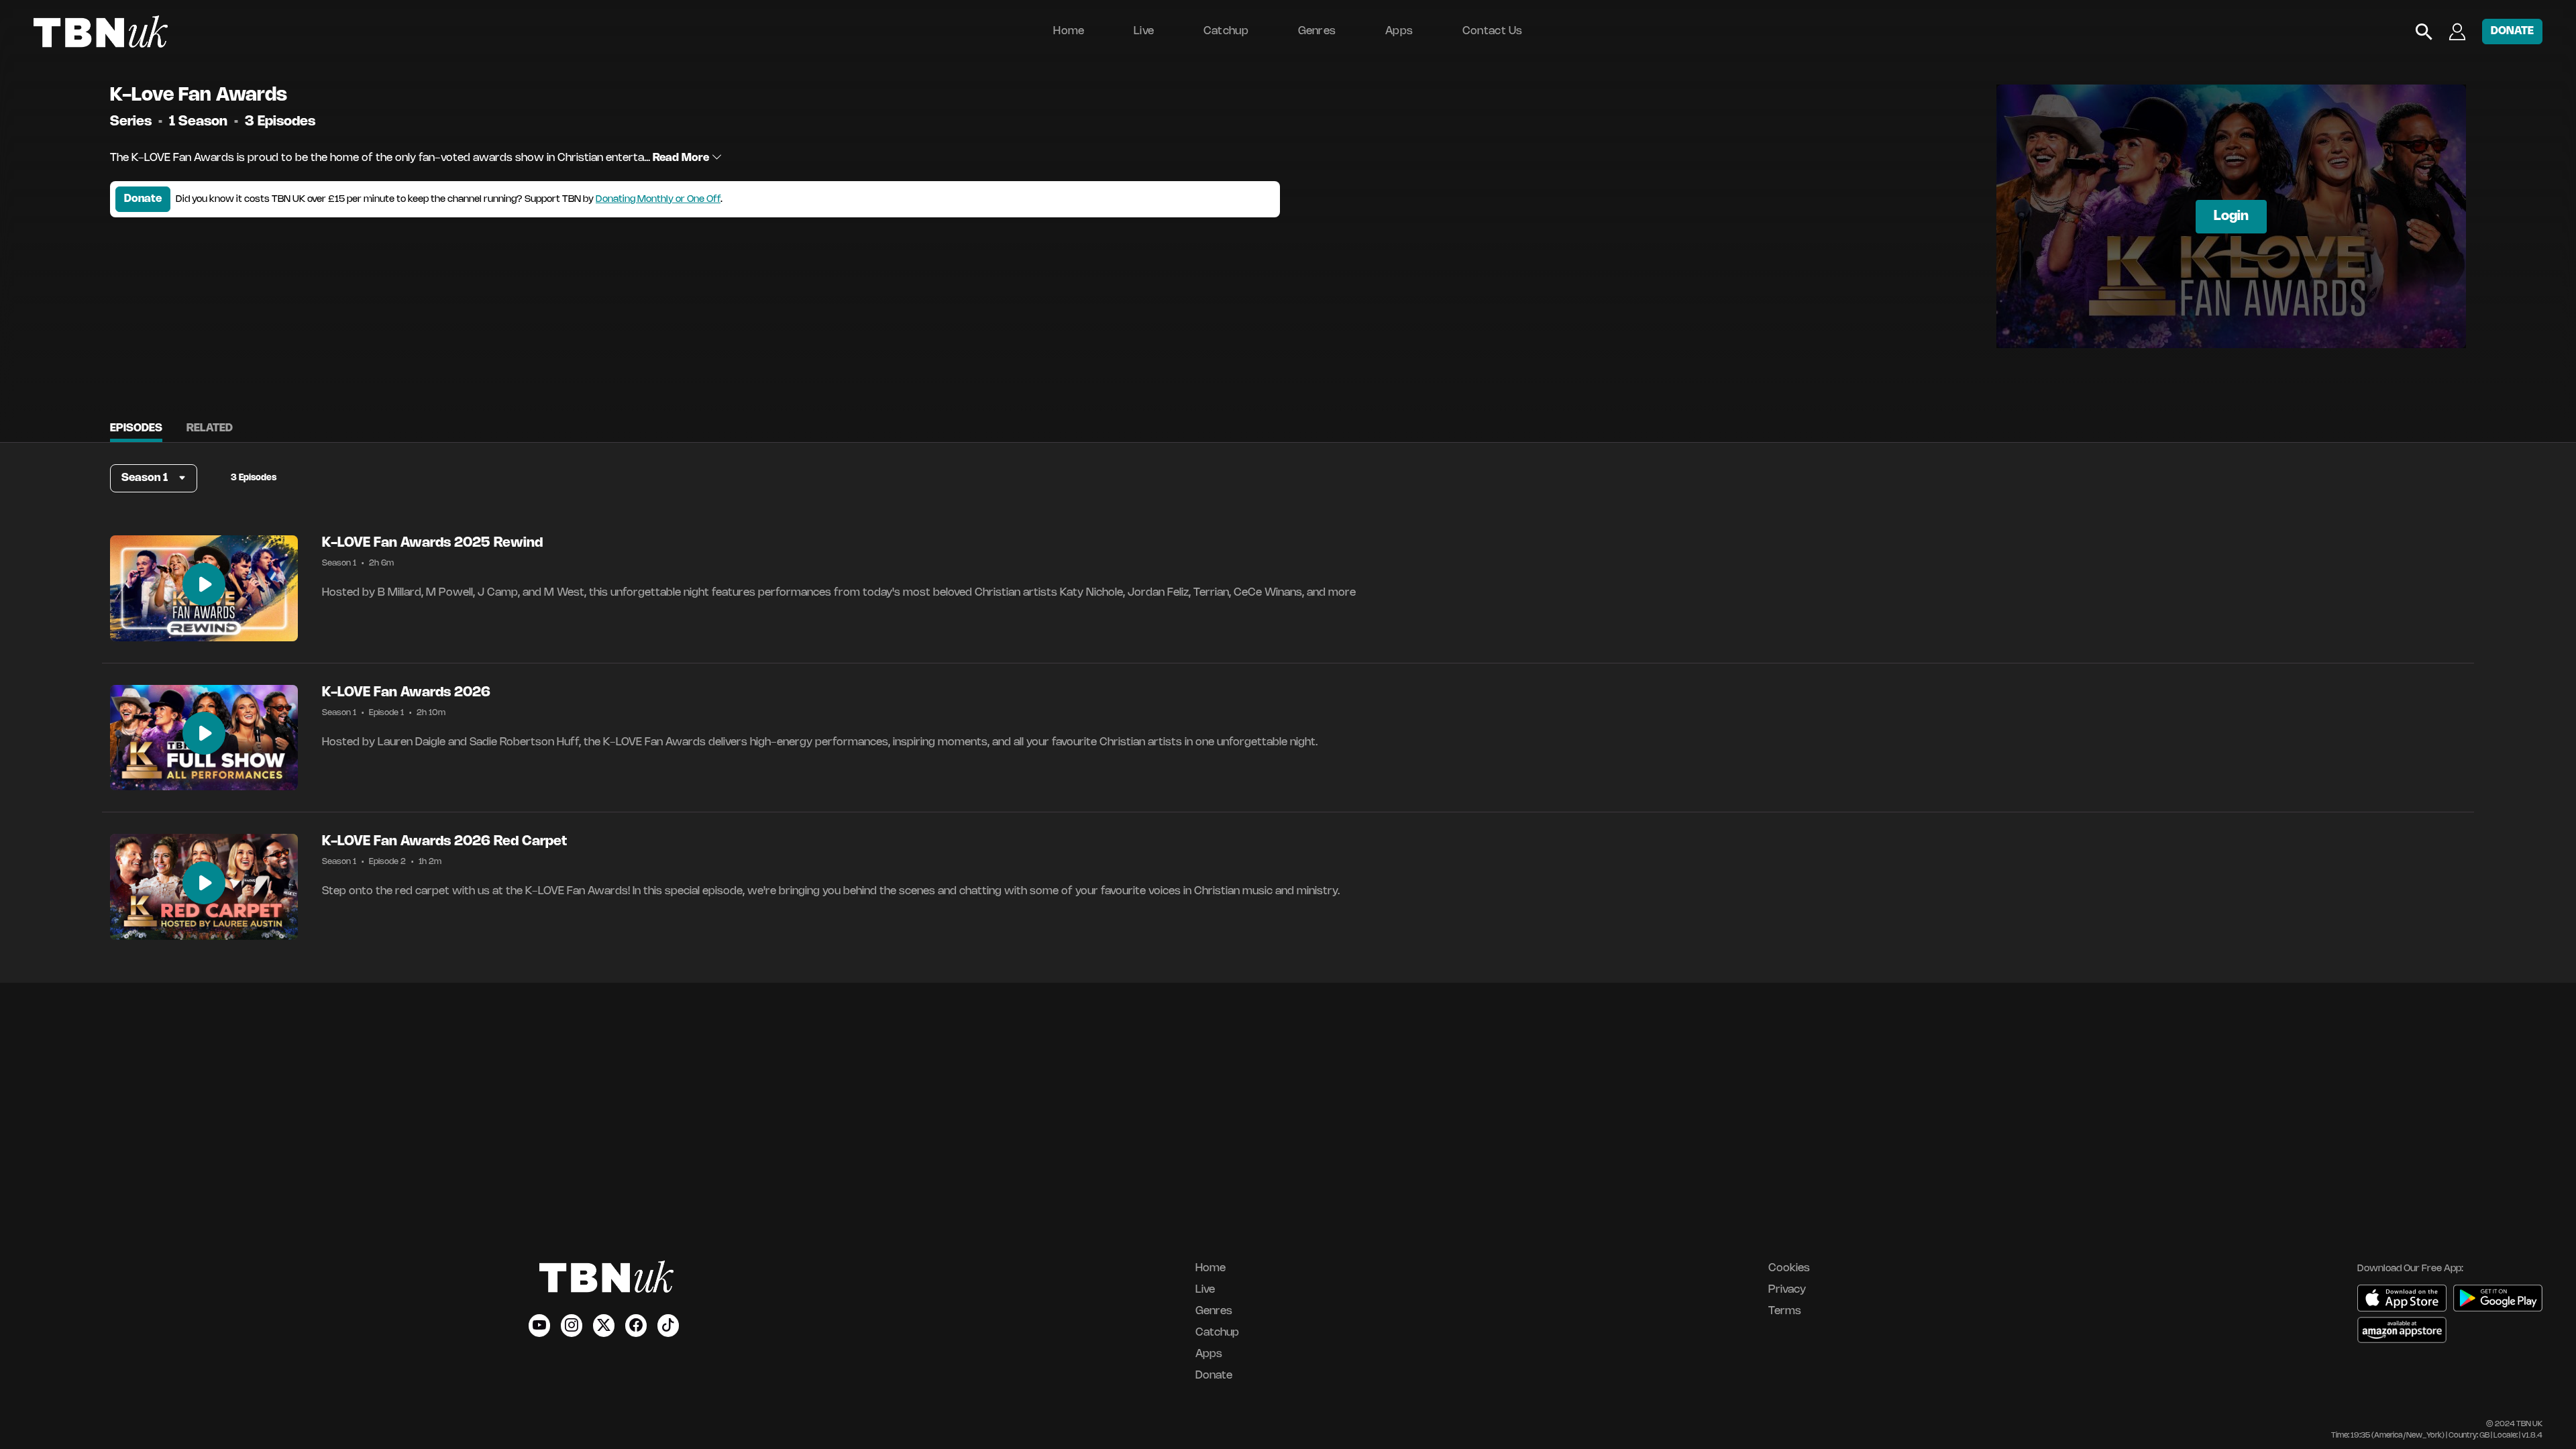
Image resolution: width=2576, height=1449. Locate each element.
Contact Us (1493, 31)
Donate (143, 199)
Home (1069, 31)
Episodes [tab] (136, 428)
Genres (1317, 31)
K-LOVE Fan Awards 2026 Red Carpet (444, 842)
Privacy (1787, 1290)
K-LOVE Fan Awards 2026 (406, 693)
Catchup (1226, 31)
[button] (154, 478)
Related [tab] (210, 428)
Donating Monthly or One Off (658, 200)
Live (1144, 31)
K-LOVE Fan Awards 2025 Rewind (432, 543)
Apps (1399, 31)
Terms (1785, 1311)
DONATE (2512, 31)
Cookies (1789, 1268)
